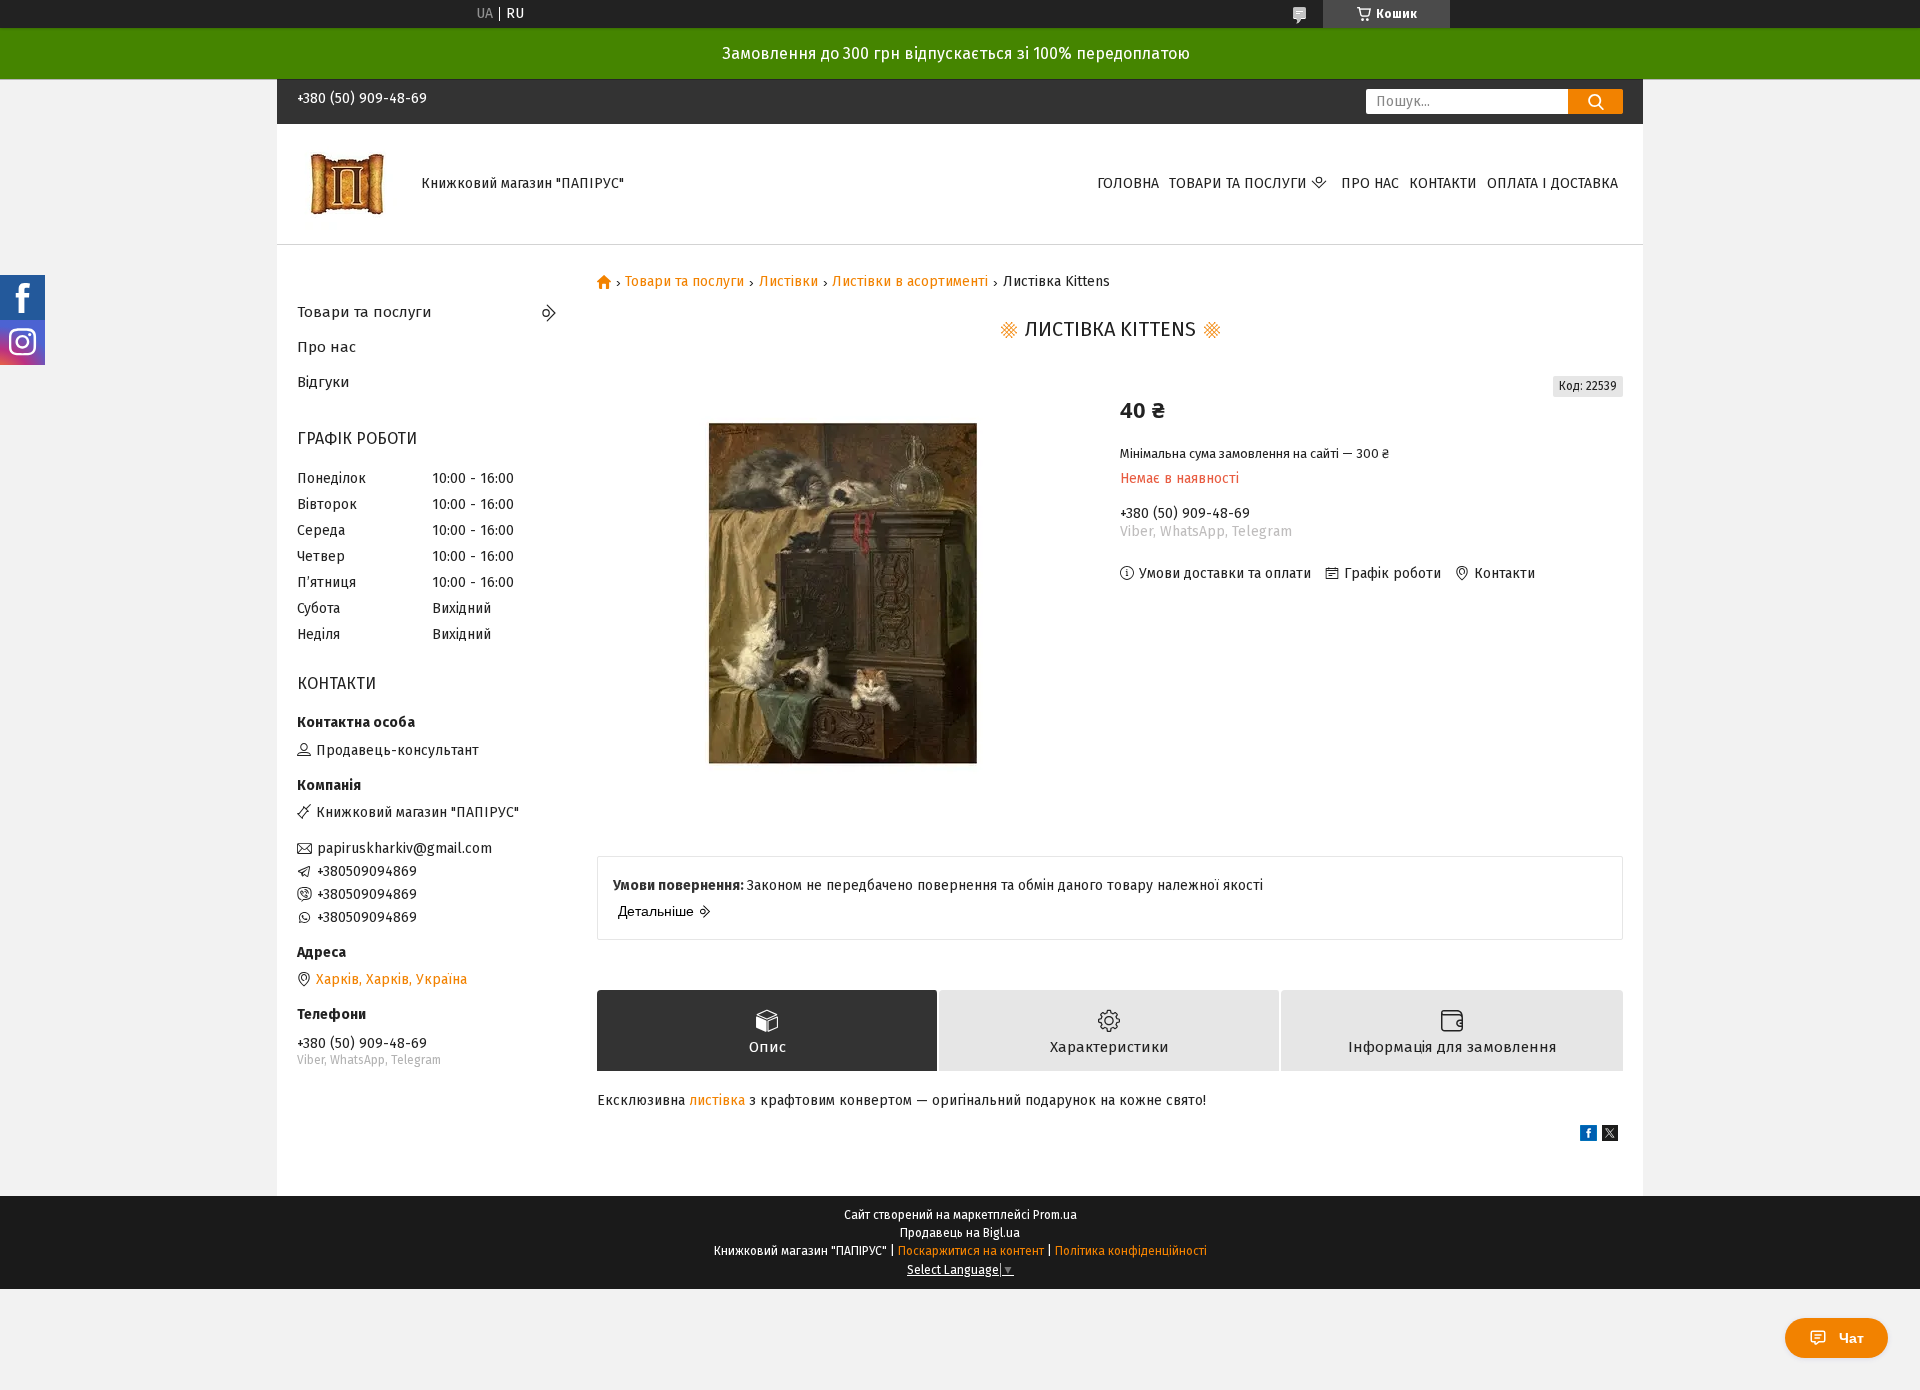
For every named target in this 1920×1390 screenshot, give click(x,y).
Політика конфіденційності (1131, 1251)
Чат (1851, 1338)
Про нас (1370, 183)
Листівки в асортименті (910, 282)
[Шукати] (1595, 101)
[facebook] (1588, 1136)
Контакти (1443, 183)
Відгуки (323, 382)
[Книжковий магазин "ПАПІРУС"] (347, 183)
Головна (1128, 183)
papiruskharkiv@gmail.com (404, 848)
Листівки (788, 282)
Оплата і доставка (1552, 183)
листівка (717, 1100)
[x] (1610, 1136)
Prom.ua (1055, 1215)
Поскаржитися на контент (971, 1251)
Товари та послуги (1238, 183)
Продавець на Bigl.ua (960, 1233)
